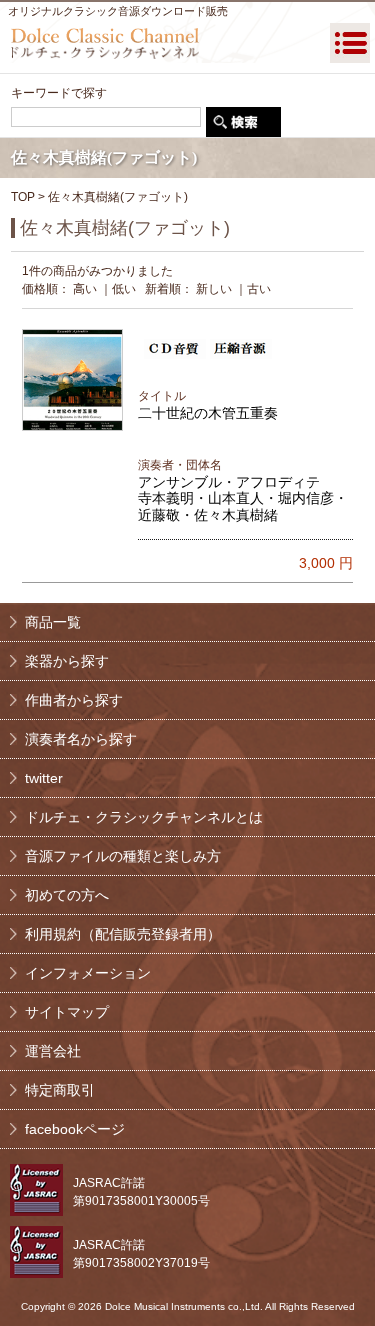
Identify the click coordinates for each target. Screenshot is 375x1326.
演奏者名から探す (81, 739)
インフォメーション (88, 973)
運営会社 (53, 1051)
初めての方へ (67, 895)
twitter (44, 778)
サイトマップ (67, 1012)
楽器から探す (67, 661)
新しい (214, 289)
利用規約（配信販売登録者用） (123, 934)
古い (259, 289)
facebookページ (75, 1129)
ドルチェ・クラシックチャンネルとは (144, 817)
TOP (23, 197)
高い (85, 289)
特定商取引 (60, 1090)
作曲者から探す (74, 700)
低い (124, 289)
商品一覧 (53, 622)
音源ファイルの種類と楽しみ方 (123, 856)
